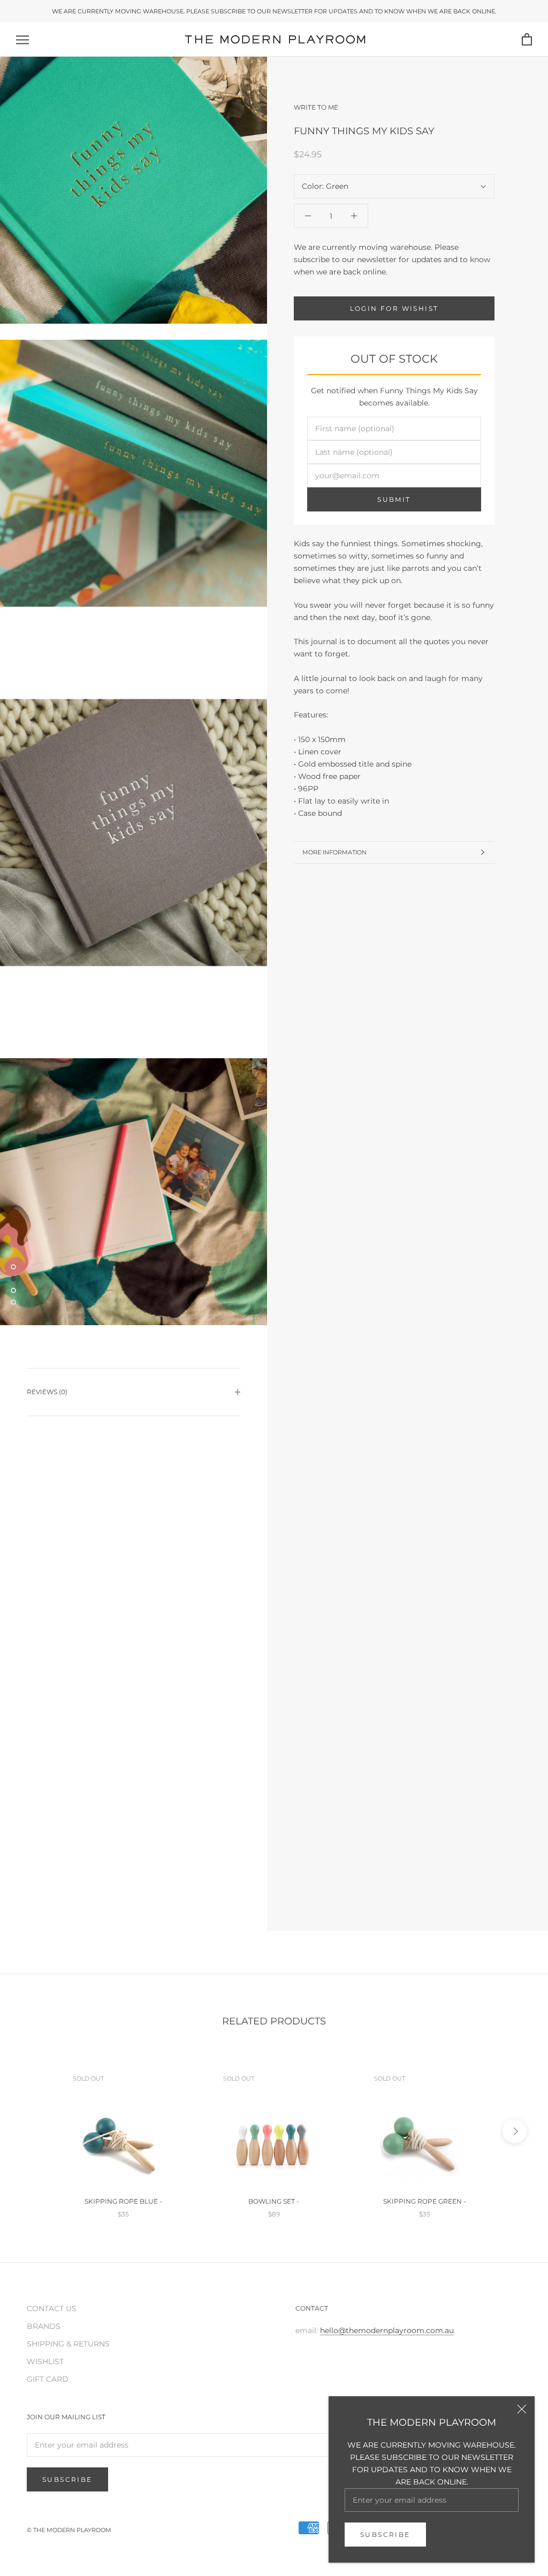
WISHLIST (45, 2361)
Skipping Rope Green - (425, 2201)
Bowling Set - (274, 2201)
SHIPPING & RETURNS (68, 2344)
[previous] (33, 2131)
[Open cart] (527, 40)
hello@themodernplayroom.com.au (387, 2330)
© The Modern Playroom (69, 2530)
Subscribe (385, 2535)
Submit (394, 499)
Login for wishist (394, 308)
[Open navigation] (22, 40)
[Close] (522, 2409)
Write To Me (316, 107)
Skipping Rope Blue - (123, 2201)
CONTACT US (52, 2309)
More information (334, 852)
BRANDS (44, 2326)
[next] (515, 2131)
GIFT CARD (48, 2379)
